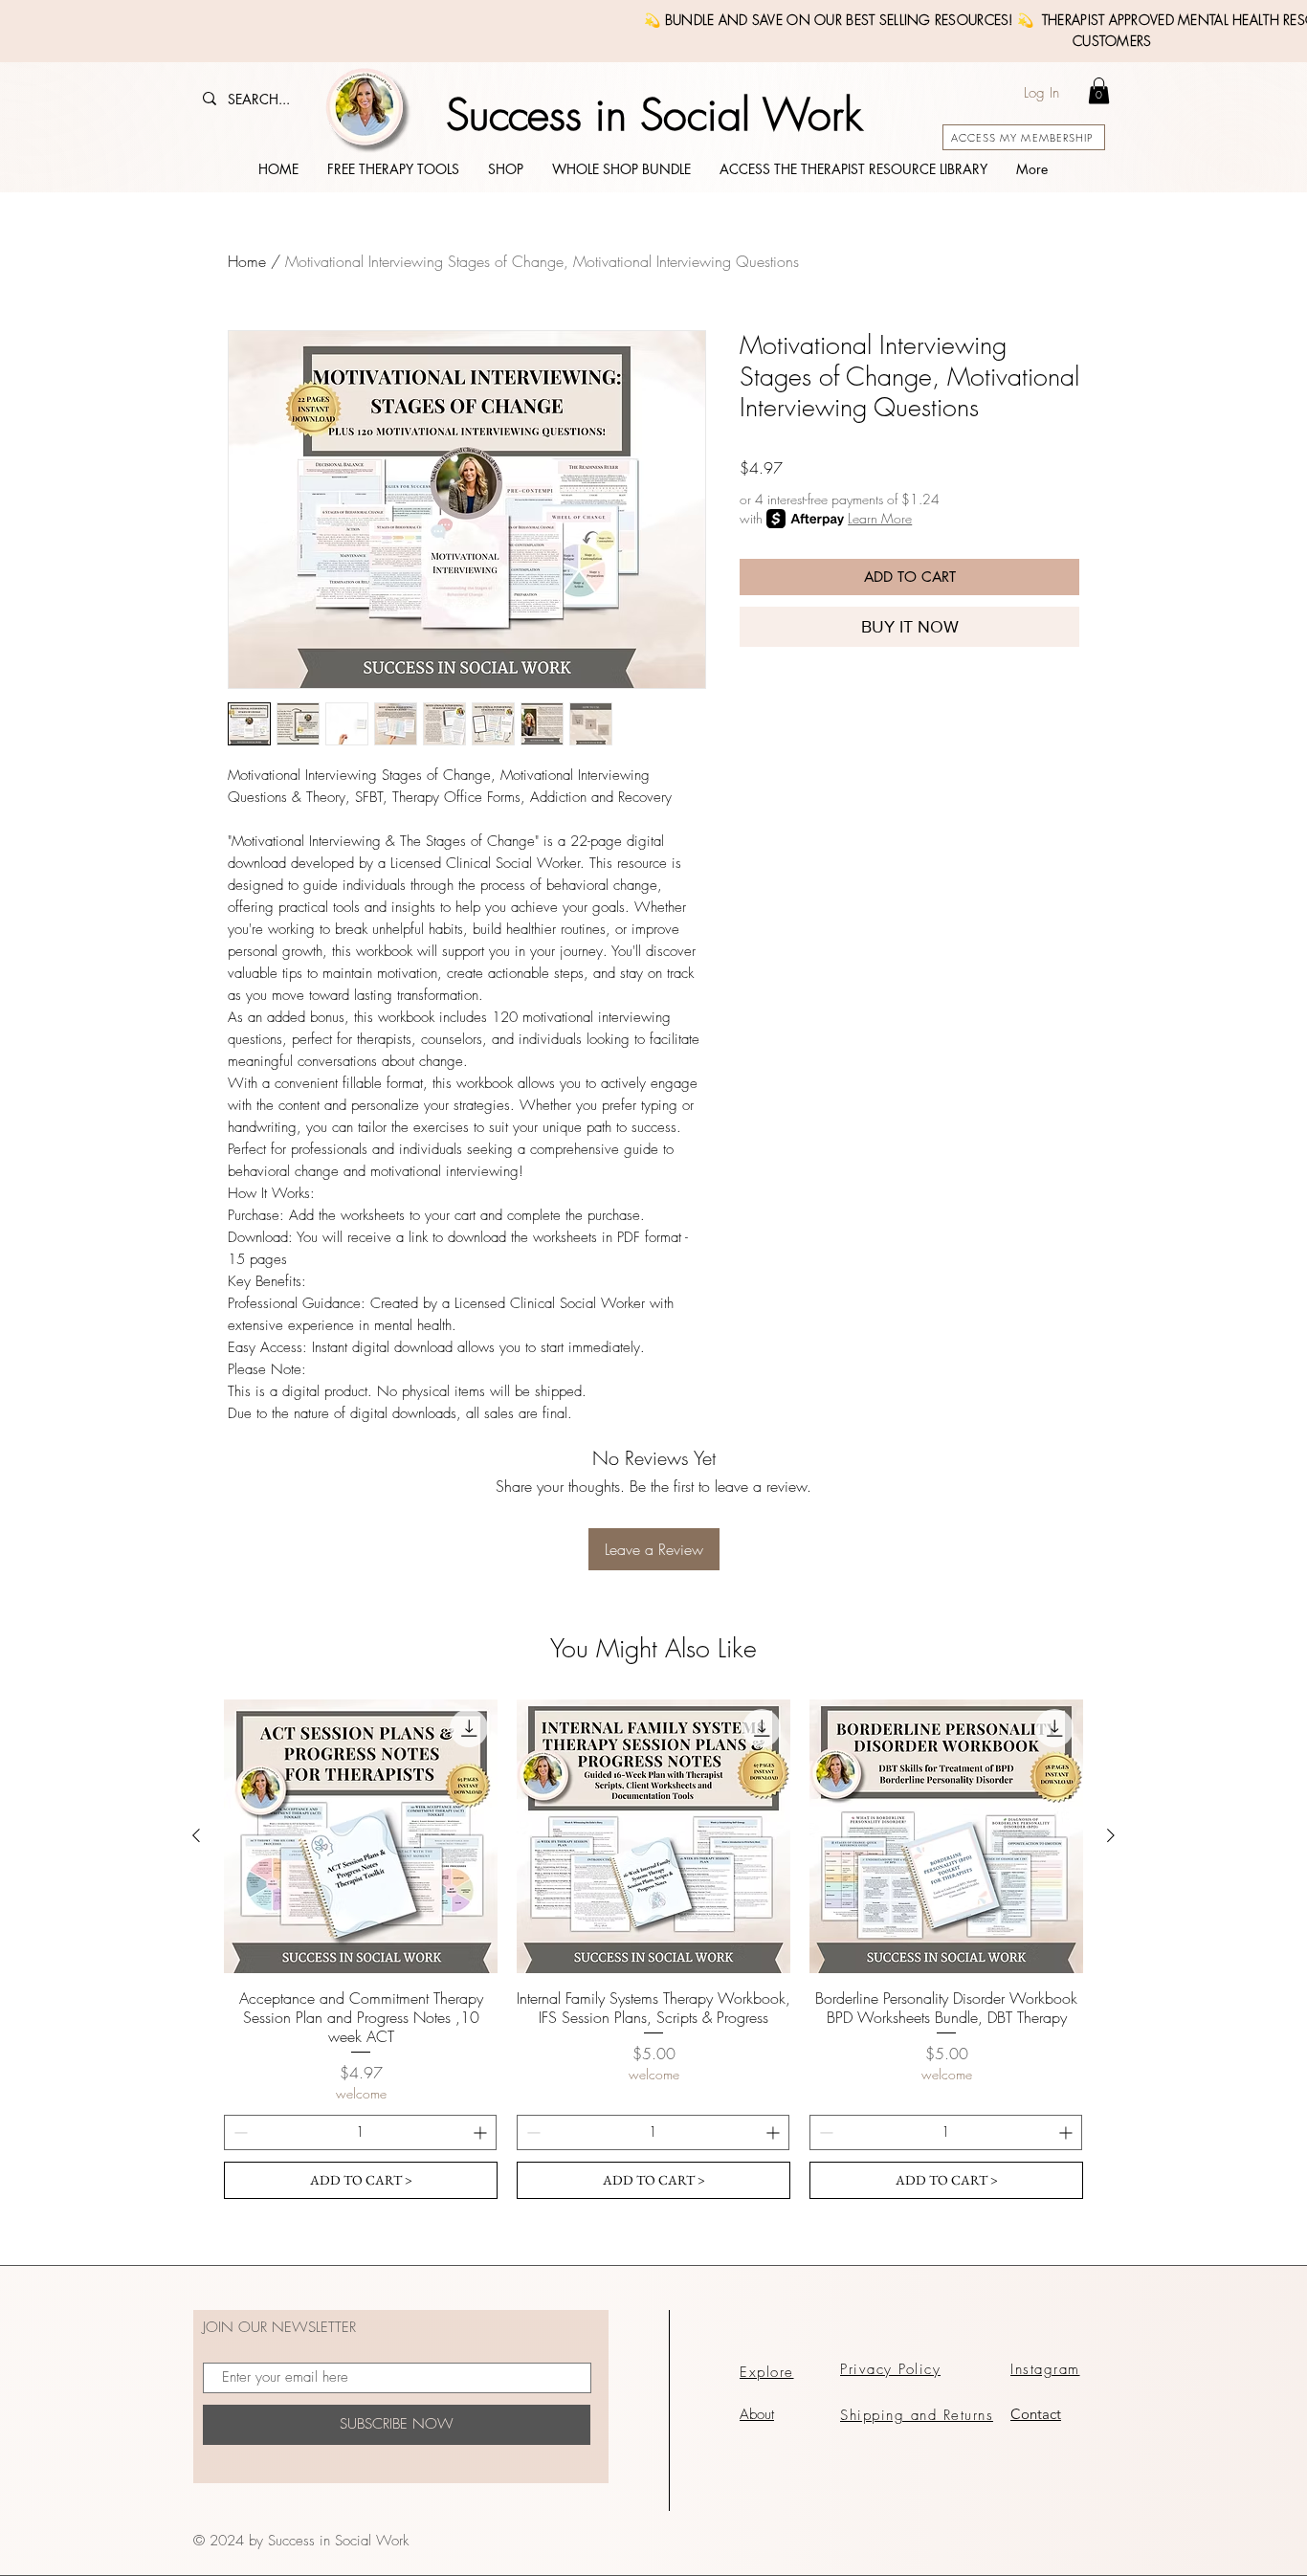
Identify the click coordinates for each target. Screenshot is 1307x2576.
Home (247, 261)
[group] (653, 1949)
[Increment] (482, 2132)
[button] (1099, 90)
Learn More (880, 518)
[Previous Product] (196, 1835)
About (757, 2414)
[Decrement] (239, 2132)
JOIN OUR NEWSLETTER (279, 2328)
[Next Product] (1111, 1835)
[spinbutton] (360, 2132)
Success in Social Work (654, 115)
